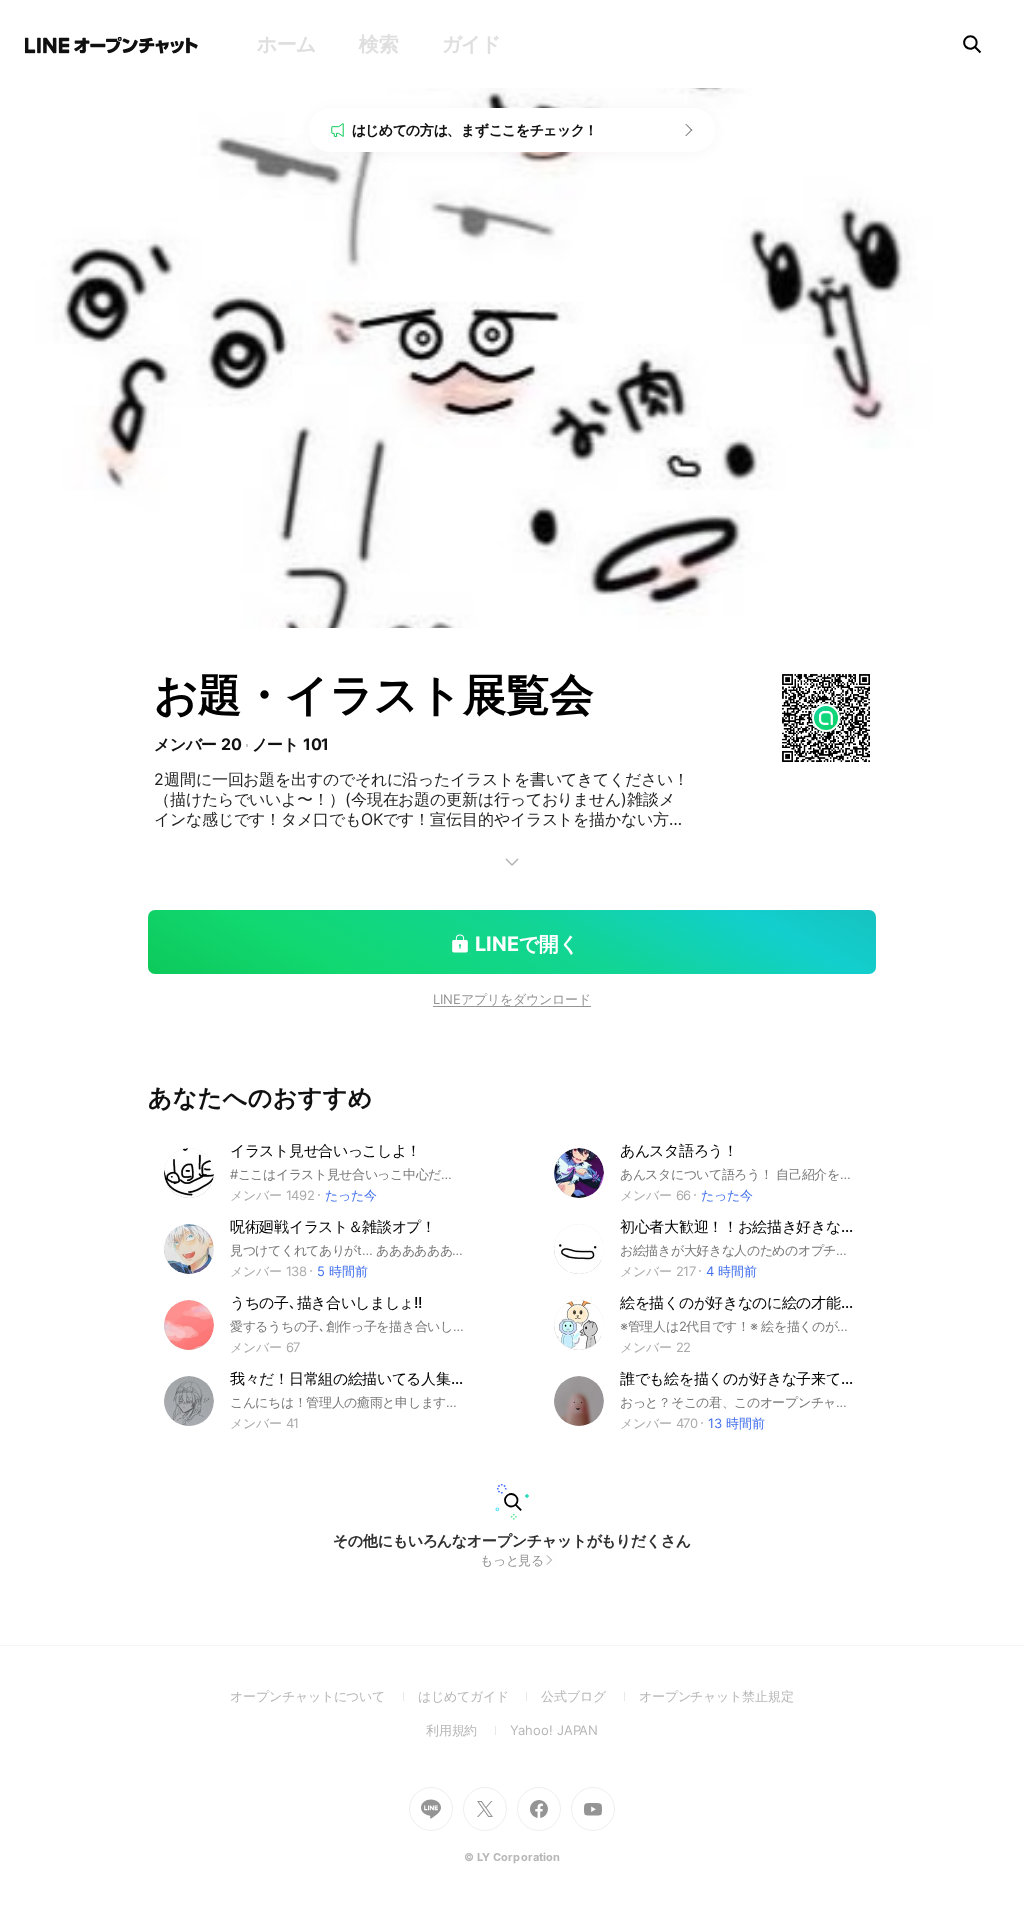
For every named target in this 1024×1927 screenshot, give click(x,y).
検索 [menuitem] (378, 44)
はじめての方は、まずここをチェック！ (475, 129)
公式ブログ (589, 1696)
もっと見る (512, 1560)
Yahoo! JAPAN (554, 1730)
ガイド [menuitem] (471, 44)
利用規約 (468, 1730)
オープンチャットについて (324, 1696)
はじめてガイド (479, 1696)
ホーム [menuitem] (286, 44)
